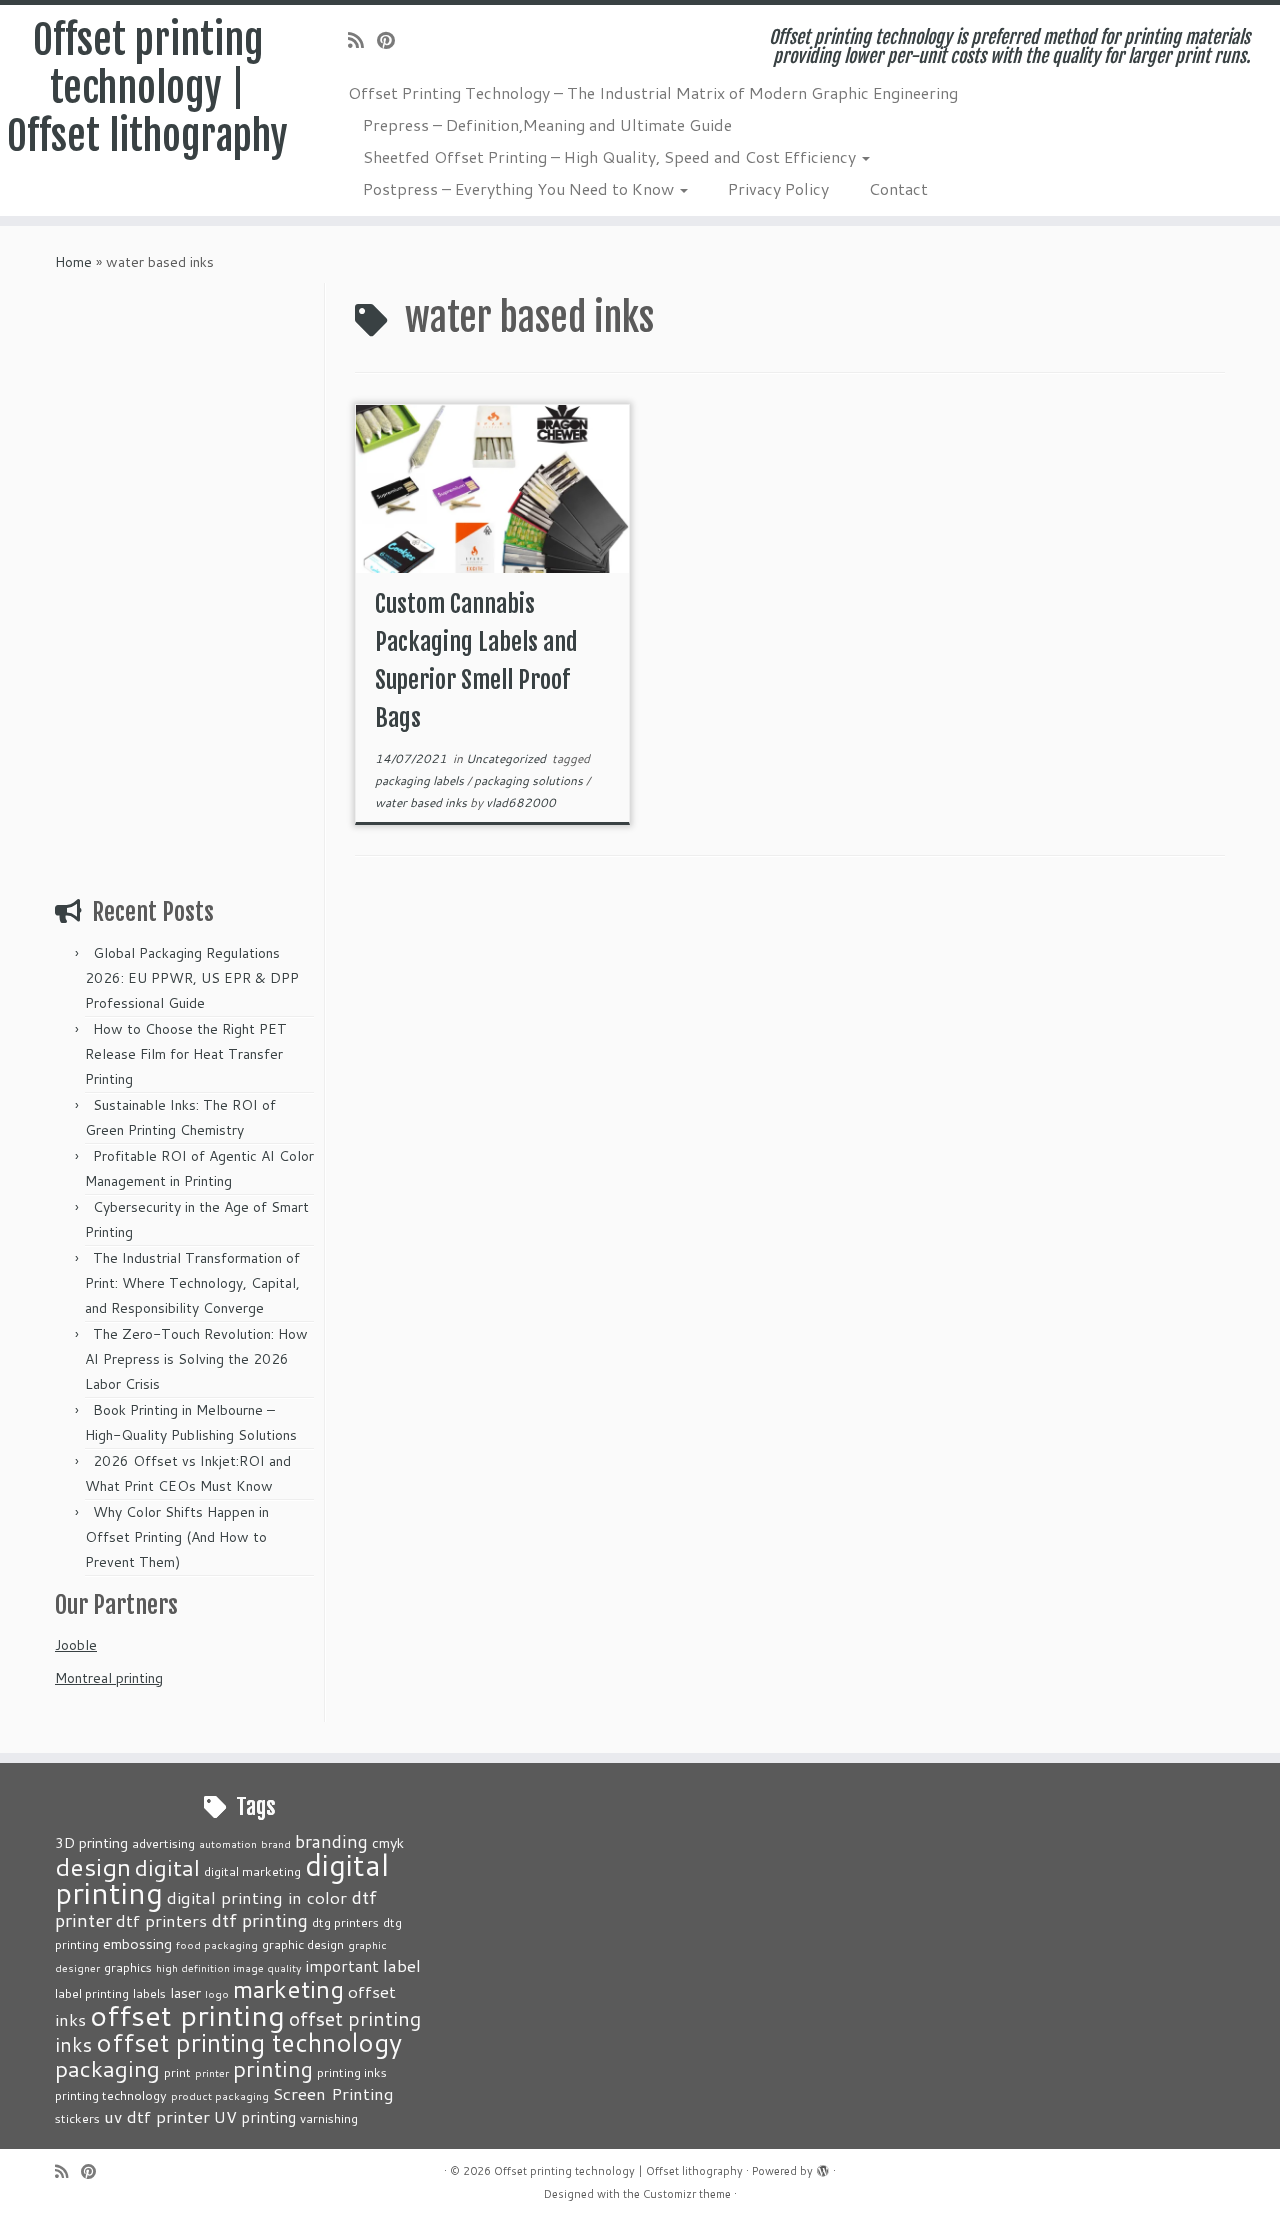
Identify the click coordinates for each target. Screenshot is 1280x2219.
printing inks (352, 2072)
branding (331, 1841)
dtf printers (161, 1920)
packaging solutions (530, 780)
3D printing (91, 1842)
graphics (128, 1967)
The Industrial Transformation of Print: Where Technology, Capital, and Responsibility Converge (192, 1283)
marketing (288, 1988)
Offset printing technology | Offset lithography (147, 88)
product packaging (220, 2095)
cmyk (388, 1842)
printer (212, 2072)
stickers (77, 2118)
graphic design (303, 1944)
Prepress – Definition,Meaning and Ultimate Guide (547, 124)
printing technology (111, 2095)
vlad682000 (521, 802)
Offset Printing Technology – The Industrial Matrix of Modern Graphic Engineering (653, 92)
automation (228, 1843)
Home (73, 262)
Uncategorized (507, 758)
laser (185, 1992)
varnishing (329, 2118)
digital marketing (252, 1871)
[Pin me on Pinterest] (392, 40)
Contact (898, 188)
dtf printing (259, 1920)
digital (167, 1867)
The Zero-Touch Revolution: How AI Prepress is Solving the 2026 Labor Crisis (196, 1359)
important (342, 1966)
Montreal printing (109, 1678)
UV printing (255, 2117)
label (402, 1965)
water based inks (422, 802)
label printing (92, 1993)
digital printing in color (257, 1897)
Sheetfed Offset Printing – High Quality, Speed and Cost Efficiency (611, 156)
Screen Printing (333, 2093)
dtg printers (345, 1922)
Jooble (76, 1645)
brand (276, 1843)
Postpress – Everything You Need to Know (520, 188)
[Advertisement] (187, 583)
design (93, 1866)
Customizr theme (687, 2194)
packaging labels (421, 780)
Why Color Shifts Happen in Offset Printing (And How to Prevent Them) (177, 1537)
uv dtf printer (157, 2116)
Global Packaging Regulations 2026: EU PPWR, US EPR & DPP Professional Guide (192, 978)
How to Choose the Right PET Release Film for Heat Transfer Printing (186, 1054)
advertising (163, 1843)
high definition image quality (229, 1967)
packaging (107, 2068)
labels (149, 1993)
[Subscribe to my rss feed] (362, 40)
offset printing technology (249, 2042)
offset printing (187, 2014)
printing (273, 2068)
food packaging (217, 1944)
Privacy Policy (778, 188)
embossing (137, 1943)
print (177, 2072)
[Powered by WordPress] (823, 2167)
